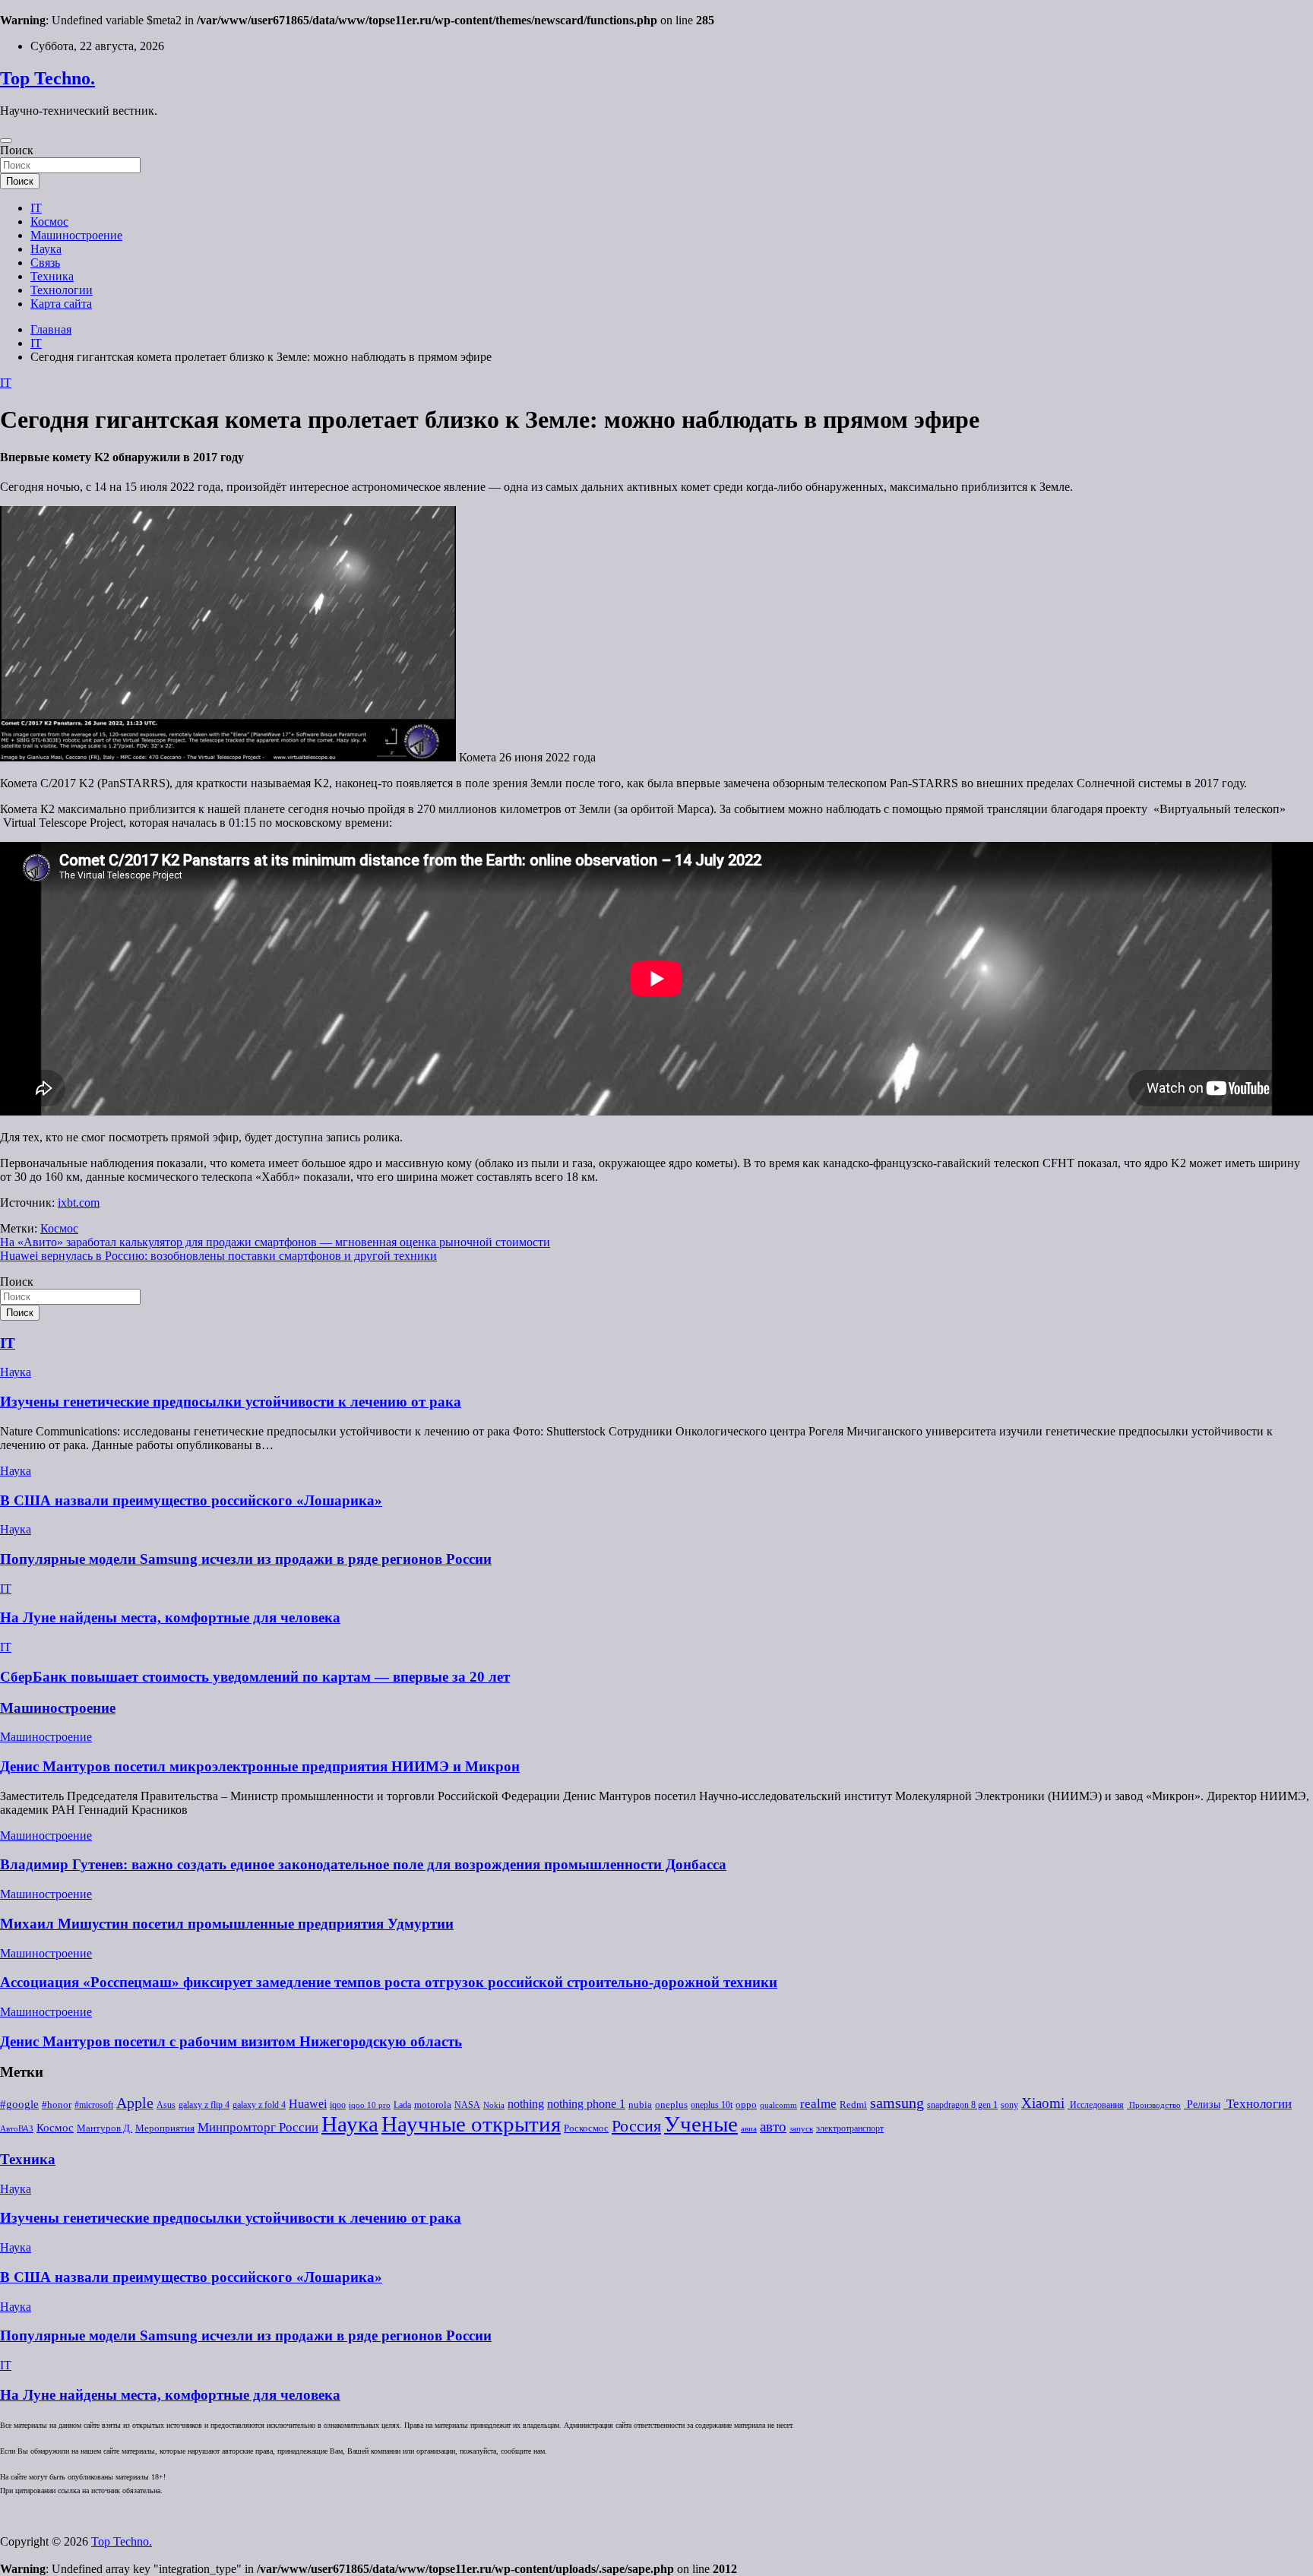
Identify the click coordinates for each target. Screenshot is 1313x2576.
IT (36, 208)
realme (818, 2104)
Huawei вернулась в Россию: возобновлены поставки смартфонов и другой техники (218, 1256)
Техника (52, 276)
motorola (433, 2105)
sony (1009, 2105)
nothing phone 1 (586, 2104)
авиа (749, 2129)
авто (773, 2127)
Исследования (1096, 2105)
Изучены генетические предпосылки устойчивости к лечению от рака (231, 1402)
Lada (402, 2105)
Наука (46, 249)
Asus (166, 2105)
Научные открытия (471, 2124)
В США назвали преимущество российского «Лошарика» (191, 1500)
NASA (467, 2105)
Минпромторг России (258, 2127)
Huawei (308, 2104)
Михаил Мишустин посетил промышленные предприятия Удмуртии (227, 1924)
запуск (801, 2129)
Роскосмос (586, 2128)
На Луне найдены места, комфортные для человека (170, 1617)
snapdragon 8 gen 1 (962, 2105)
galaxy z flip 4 (204, 2105)
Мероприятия (165, 2128)
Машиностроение (76, 235)
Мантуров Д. (104, 2128)
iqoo (338, 2105)
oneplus (671, 2104)
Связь (45, 263)
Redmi (853, 2105)
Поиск (17, 150)
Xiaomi (1043, 2103)
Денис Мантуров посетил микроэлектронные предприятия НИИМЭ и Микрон (260, 1766)
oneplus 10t (712, 2105)
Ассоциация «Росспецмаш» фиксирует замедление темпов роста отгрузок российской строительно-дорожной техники (389, 1982)
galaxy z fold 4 (259, 2105)
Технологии (62, 290)
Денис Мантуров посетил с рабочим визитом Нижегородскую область (231, 2041)
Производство (1154, 2105)
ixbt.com (79, 1203)
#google (19, 2104)
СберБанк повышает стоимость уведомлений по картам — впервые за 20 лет (255, 1677)
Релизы (1202, 2104)
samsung (897, 2103)
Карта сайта (61, 304)
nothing (526, 2104)
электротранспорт (850, 2128)
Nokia (494, 2105)
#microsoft (94, 2105)
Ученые (701, 2124)
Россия (636, 2126)
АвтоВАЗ (17, 2129)
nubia (640, 2105)
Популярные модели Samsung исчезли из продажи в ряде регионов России (246, 1559)
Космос (49, 222)
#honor (57, 2105)
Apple (135, 2103)
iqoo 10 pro (370, 2105)
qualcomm (778, 2105)
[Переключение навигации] (6, 141)
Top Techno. (47, 78)
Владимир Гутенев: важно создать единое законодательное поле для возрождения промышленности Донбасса (363, 1864)
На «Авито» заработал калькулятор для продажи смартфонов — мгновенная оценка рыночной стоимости (275, 1242)
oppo (746, 2105)
